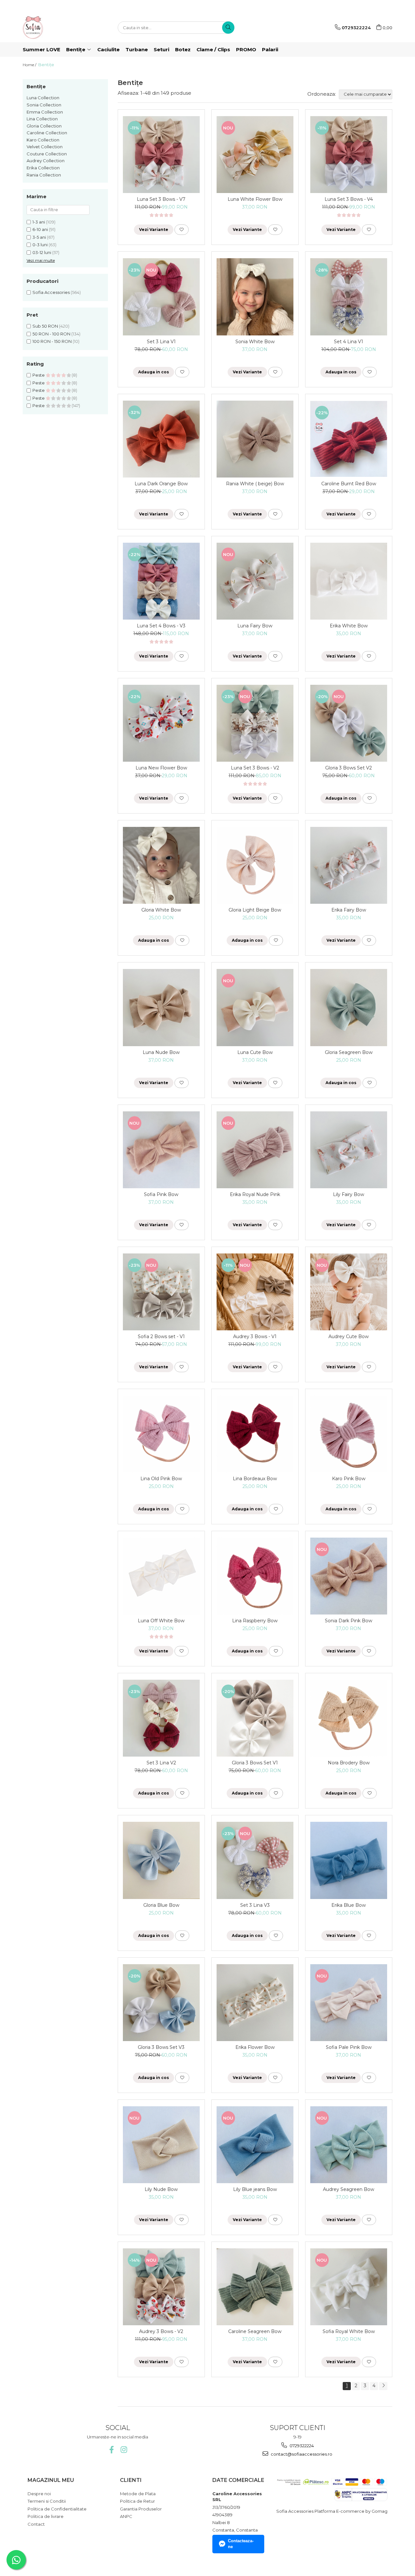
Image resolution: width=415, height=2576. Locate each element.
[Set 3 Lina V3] (255, 1860)
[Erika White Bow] (349, 581)
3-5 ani (39, 237)
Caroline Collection (47, 133)
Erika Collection (43, 168)
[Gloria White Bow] (161, 865)
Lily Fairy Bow (349, 1194)
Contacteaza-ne (241, 2544)
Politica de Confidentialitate (57, 2509)
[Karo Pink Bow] (349, 1434)
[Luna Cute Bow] (255, 1007)
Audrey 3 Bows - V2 (161, 2331)
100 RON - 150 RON (52, 341)
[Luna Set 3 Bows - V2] (255, 723)
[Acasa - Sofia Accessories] (55, 28)
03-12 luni (42, 252)
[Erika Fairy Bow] (349, 865)
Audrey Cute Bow (349, 1336)
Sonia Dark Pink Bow (349, 1621)
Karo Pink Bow (349, 1479)
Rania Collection (44, 175)
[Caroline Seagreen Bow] (255, 2287)
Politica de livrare (46, 2516)
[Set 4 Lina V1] (349, 297)
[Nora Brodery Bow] (349, 1718)
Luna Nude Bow (161, 1052)
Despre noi (39, 2494)
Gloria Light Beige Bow (255, 910)
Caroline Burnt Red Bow (349, 484)
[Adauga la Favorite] (182, 230)
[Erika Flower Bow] (255, 2003)
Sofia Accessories (51, 292)
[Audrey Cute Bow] (349, 1292)
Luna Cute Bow (255, 1052)
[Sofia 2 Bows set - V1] (161, 1292)
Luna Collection (43, 98)
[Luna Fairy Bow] (255, 581)
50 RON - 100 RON (51, 334)
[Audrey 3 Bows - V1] (255, 1292)
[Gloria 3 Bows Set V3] (161, 2003)
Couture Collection (47, 154)
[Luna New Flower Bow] (161, 723)
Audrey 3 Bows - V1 (255, 1336)
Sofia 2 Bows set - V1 (161, 1336)
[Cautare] (228, 28)
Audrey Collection (46, 161)
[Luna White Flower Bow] (255, 155)
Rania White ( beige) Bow (255, 484)
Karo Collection (43, 140)
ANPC (126, 2516)
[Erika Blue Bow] (349, 1860)
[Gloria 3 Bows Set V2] (349, 723)
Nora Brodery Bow (349, 1763)
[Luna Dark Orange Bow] (161, 439)
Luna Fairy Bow (255, 626)
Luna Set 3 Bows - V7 (161, 199)
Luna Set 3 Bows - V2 (255, 768)
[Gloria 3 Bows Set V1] (255, 1718)
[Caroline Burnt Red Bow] (349, 439)
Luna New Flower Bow (161, 768)
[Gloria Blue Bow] (161, 1860)
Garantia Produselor (141, 2509)
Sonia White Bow (255, 342)
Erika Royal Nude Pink (255, 1194)
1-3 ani (39, 222)
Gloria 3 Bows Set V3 (161, 2047)
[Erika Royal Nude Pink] (255, 1150)
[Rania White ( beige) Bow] (255, 439)
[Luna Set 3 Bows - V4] (349, 155)
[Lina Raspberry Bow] (255, 1576)
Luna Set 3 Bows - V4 (349, 199)
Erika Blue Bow (349, 1905)
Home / (30, 65)
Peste (39, 375)
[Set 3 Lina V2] (161, 1718)
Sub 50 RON (45, 326)
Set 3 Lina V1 (161, 342)
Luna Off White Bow (161, 1621)
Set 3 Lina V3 (255, 1905)
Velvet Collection (45, 147)
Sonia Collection (44, 105)
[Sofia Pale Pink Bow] (349, 2003)
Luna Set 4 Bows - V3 (161, 626)
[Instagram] (124, 2450)
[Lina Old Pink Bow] (161, 1434)
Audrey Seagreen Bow (349, 2189)
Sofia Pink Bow (161, 1194)
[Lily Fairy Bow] (349, 1150)
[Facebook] (111, 2450)
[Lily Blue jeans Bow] (255, 2145)
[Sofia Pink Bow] (161, 1150)
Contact (36, 2524)
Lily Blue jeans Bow (255, 2189)
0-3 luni (40, 245)
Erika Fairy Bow (349, 910)
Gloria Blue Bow (161, 1905)
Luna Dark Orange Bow (161, 484)
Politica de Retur (137, 2501)
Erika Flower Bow (255, 2047)
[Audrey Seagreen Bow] (349, 2145)
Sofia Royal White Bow (349, 2331)
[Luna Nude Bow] (161, 1007)
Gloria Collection (44, 126)
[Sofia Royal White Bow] (349, 2287)
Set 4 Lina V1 (349, 342)
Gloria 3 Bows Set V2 (349, 768)
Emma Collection (45, 112)
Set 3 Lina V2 (161, 1763)
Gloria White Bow (161, 910)
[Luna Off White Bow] (161, 1576)
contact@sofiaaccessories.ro (301, 2454)
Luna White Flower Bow (255, 199)
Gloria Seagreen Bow (349, 1052)
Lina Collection (42, 119)
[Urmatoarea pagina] (383, 2386)
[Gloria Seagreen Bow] (349, 1007)
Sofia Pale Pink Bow (349, 2047)
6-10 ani (40, 229)
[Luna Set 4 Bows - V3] (161, 581)
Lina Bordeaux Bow (255, 1479)
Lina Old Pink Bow (161, 1479)
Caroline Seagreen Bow (255, 2331)
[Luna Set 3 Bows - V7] (161, 155)
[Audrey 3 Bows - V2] (161, 2287)
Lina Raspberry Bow (255, 1621)
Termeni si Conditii (47, 2501)
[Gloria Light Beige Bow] (255, 865)
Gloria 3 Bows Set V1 (255, 1763)
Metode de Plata (138, 2494)
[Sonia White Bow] (255, 297)
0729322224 (301, 2446)
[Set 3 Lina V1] (161, 297)
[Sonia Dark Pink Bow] (349, 1576)
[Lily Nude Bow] (161, 2145)
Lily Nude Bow (161, 2189)
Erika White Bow (349, 626)
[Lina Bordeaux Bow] (255, 1434)
